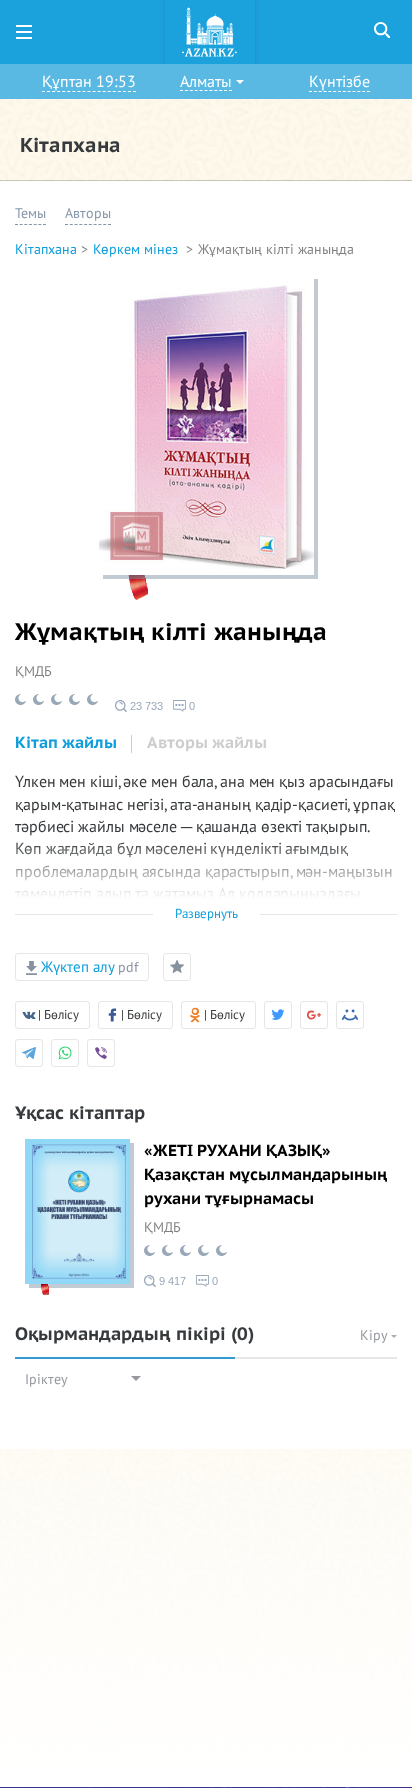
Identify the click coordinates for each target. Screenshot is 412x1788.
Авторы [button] (88, 213)
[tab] (66, 744)
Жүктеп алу (87, 967)
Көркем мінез (137, 249)
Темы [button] (30, 213)
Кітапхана (46, 249)
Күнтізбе (339, 82)
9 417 (171, 1281)
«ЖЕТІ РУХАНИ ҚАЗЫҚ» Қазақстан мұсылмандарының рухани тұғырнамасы (265, 1175)
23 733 (145, 706)
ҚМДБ (33, 671)
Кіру (375, 1335)
